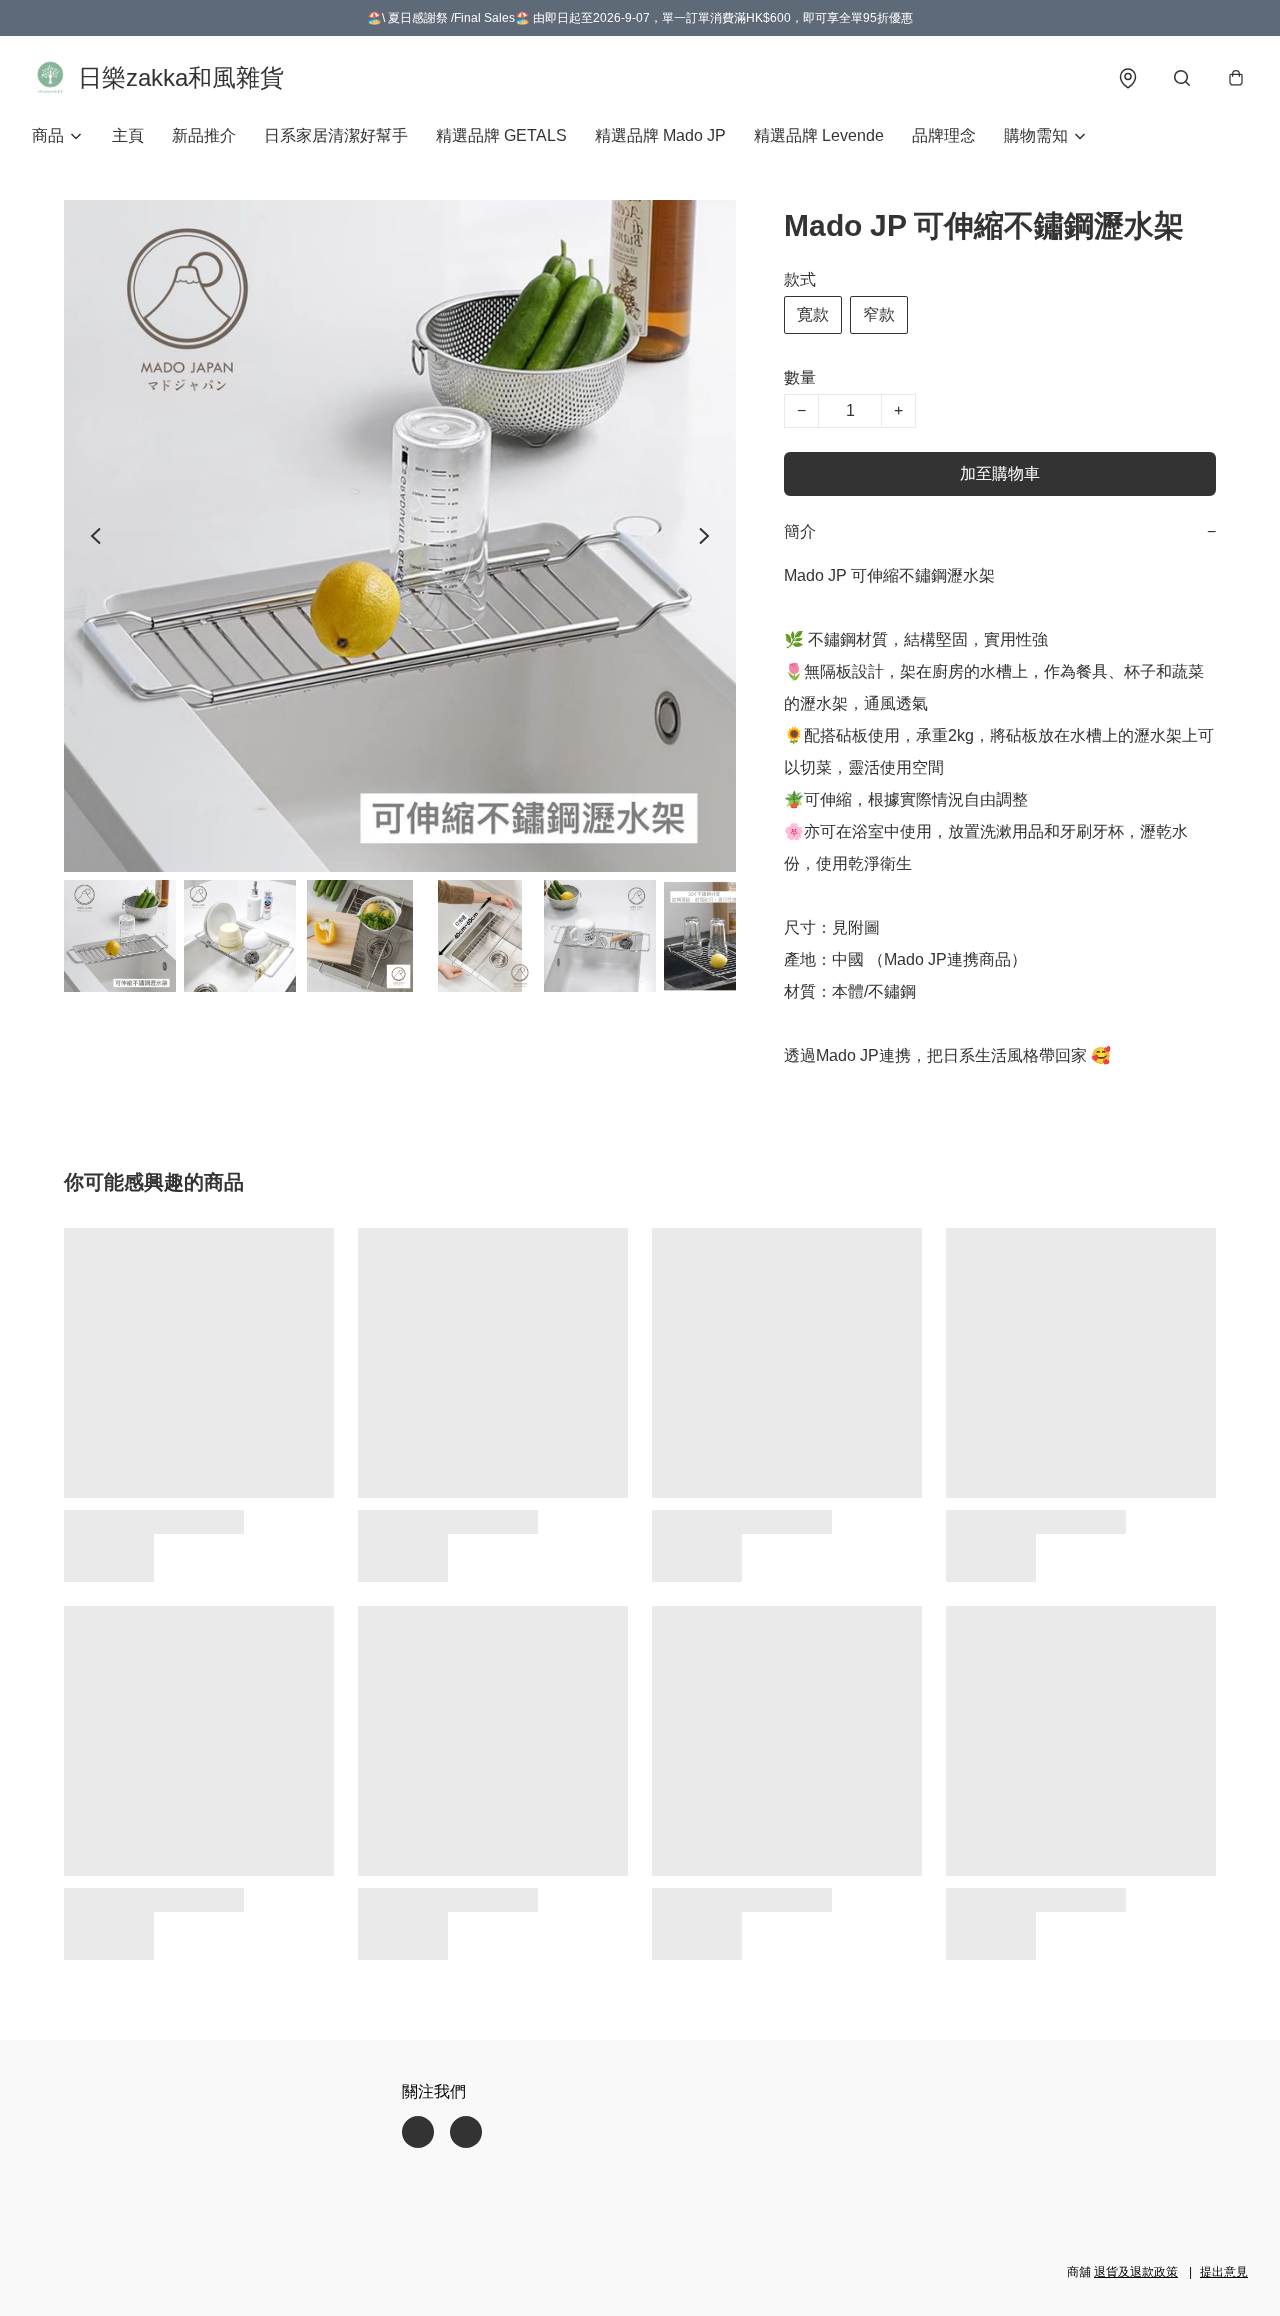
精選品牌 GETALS (501, 135)
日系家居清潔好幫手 (336, 135)
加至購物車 (1000, 473)
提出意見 (1224, 2272)
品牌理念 (944, 135)
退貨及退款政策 (1136, 2272)
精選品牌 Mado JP (660, 135)
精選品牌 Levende (819, 135)
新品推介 (204, 135)
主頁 (128, 135)
